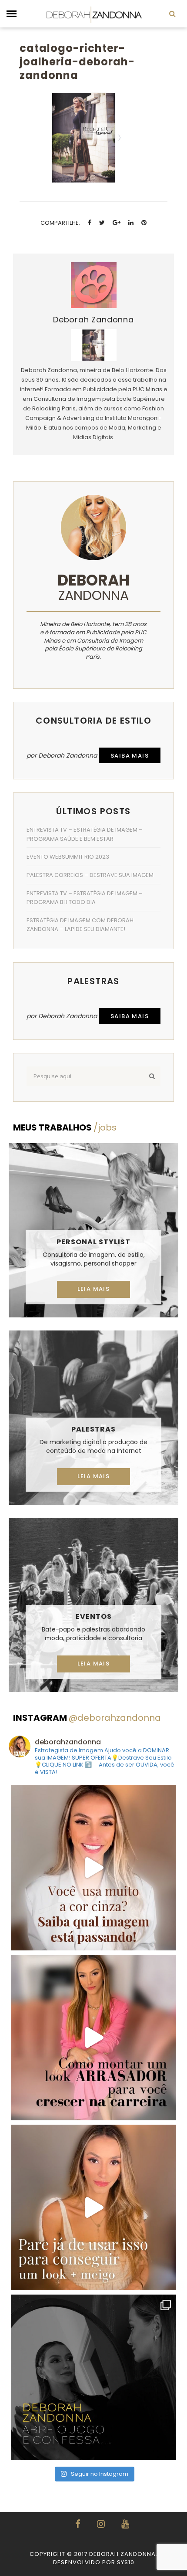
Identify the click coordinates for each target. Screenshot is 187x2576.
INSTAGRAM (87, 1718)
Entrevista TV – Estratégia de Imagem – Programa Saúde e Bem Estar (85, 834)
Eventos (94, 1616)
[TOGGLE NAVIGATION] (12, 14)
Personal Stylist (93, 1242)
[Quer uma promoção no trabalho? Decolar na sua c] (93, 2038)
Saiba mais (130, 756)
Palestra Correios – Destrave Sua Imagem (90, 875)
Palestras (93, 1429)
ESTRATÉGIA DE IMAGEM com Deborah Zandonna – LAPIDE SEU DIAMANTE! (80, 925)
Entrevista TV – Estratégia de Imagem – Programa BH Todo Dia (85, 898)
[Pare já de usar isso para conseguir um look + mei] (93, 2207)
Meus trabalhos (65, 1127)
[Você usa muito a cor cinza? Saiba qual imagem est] (93, 1868)
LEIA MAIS (94, 1289)
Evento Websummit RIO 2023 (68, 857)
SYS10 (126, 2562)
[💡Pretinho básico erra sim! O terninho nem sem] (93, 2377)
